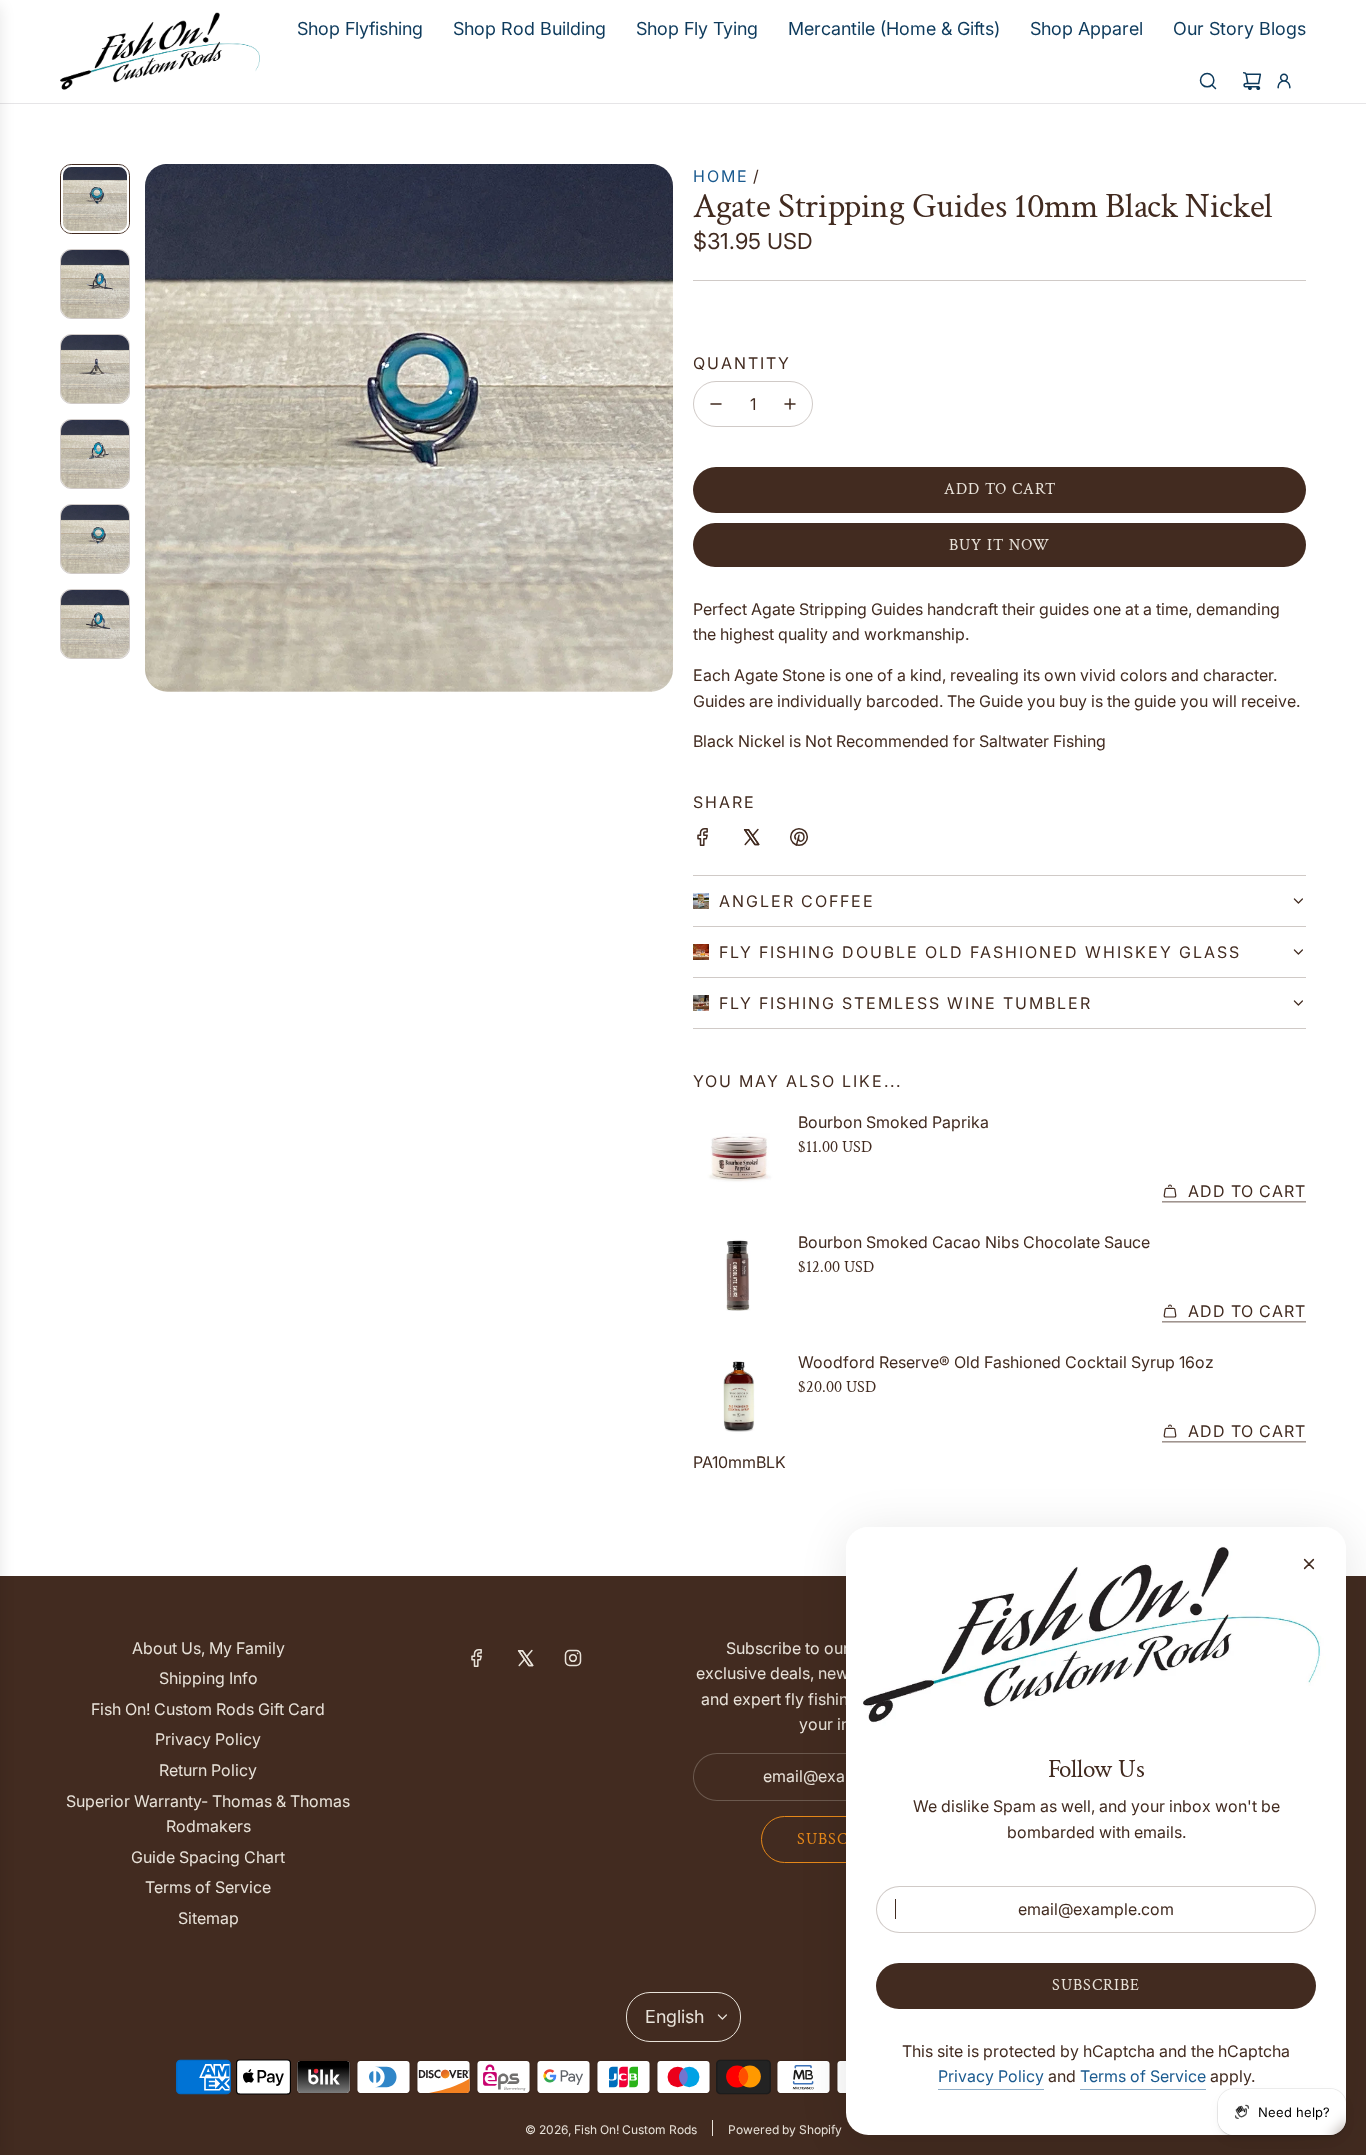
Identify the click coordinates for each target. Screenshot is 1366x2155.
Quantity (742, 363)
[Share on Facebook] (703, 841)
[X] (525, 1658)
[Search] (1208, 81)
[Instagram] (573, 1658)
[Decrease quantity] (716, 404)
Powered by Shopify (785, 2129)
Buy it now (999, 545)
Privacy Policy (991, 2076)
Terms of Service (1143, 2076)
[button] (161, 428)
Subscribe (841, 1839)
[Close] (1309, 1564)
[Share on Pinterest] (799, 841)
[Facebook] (477, 1658)
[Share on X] (751, 841)
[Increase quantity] (790, 404)
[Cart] (1252, 81)
